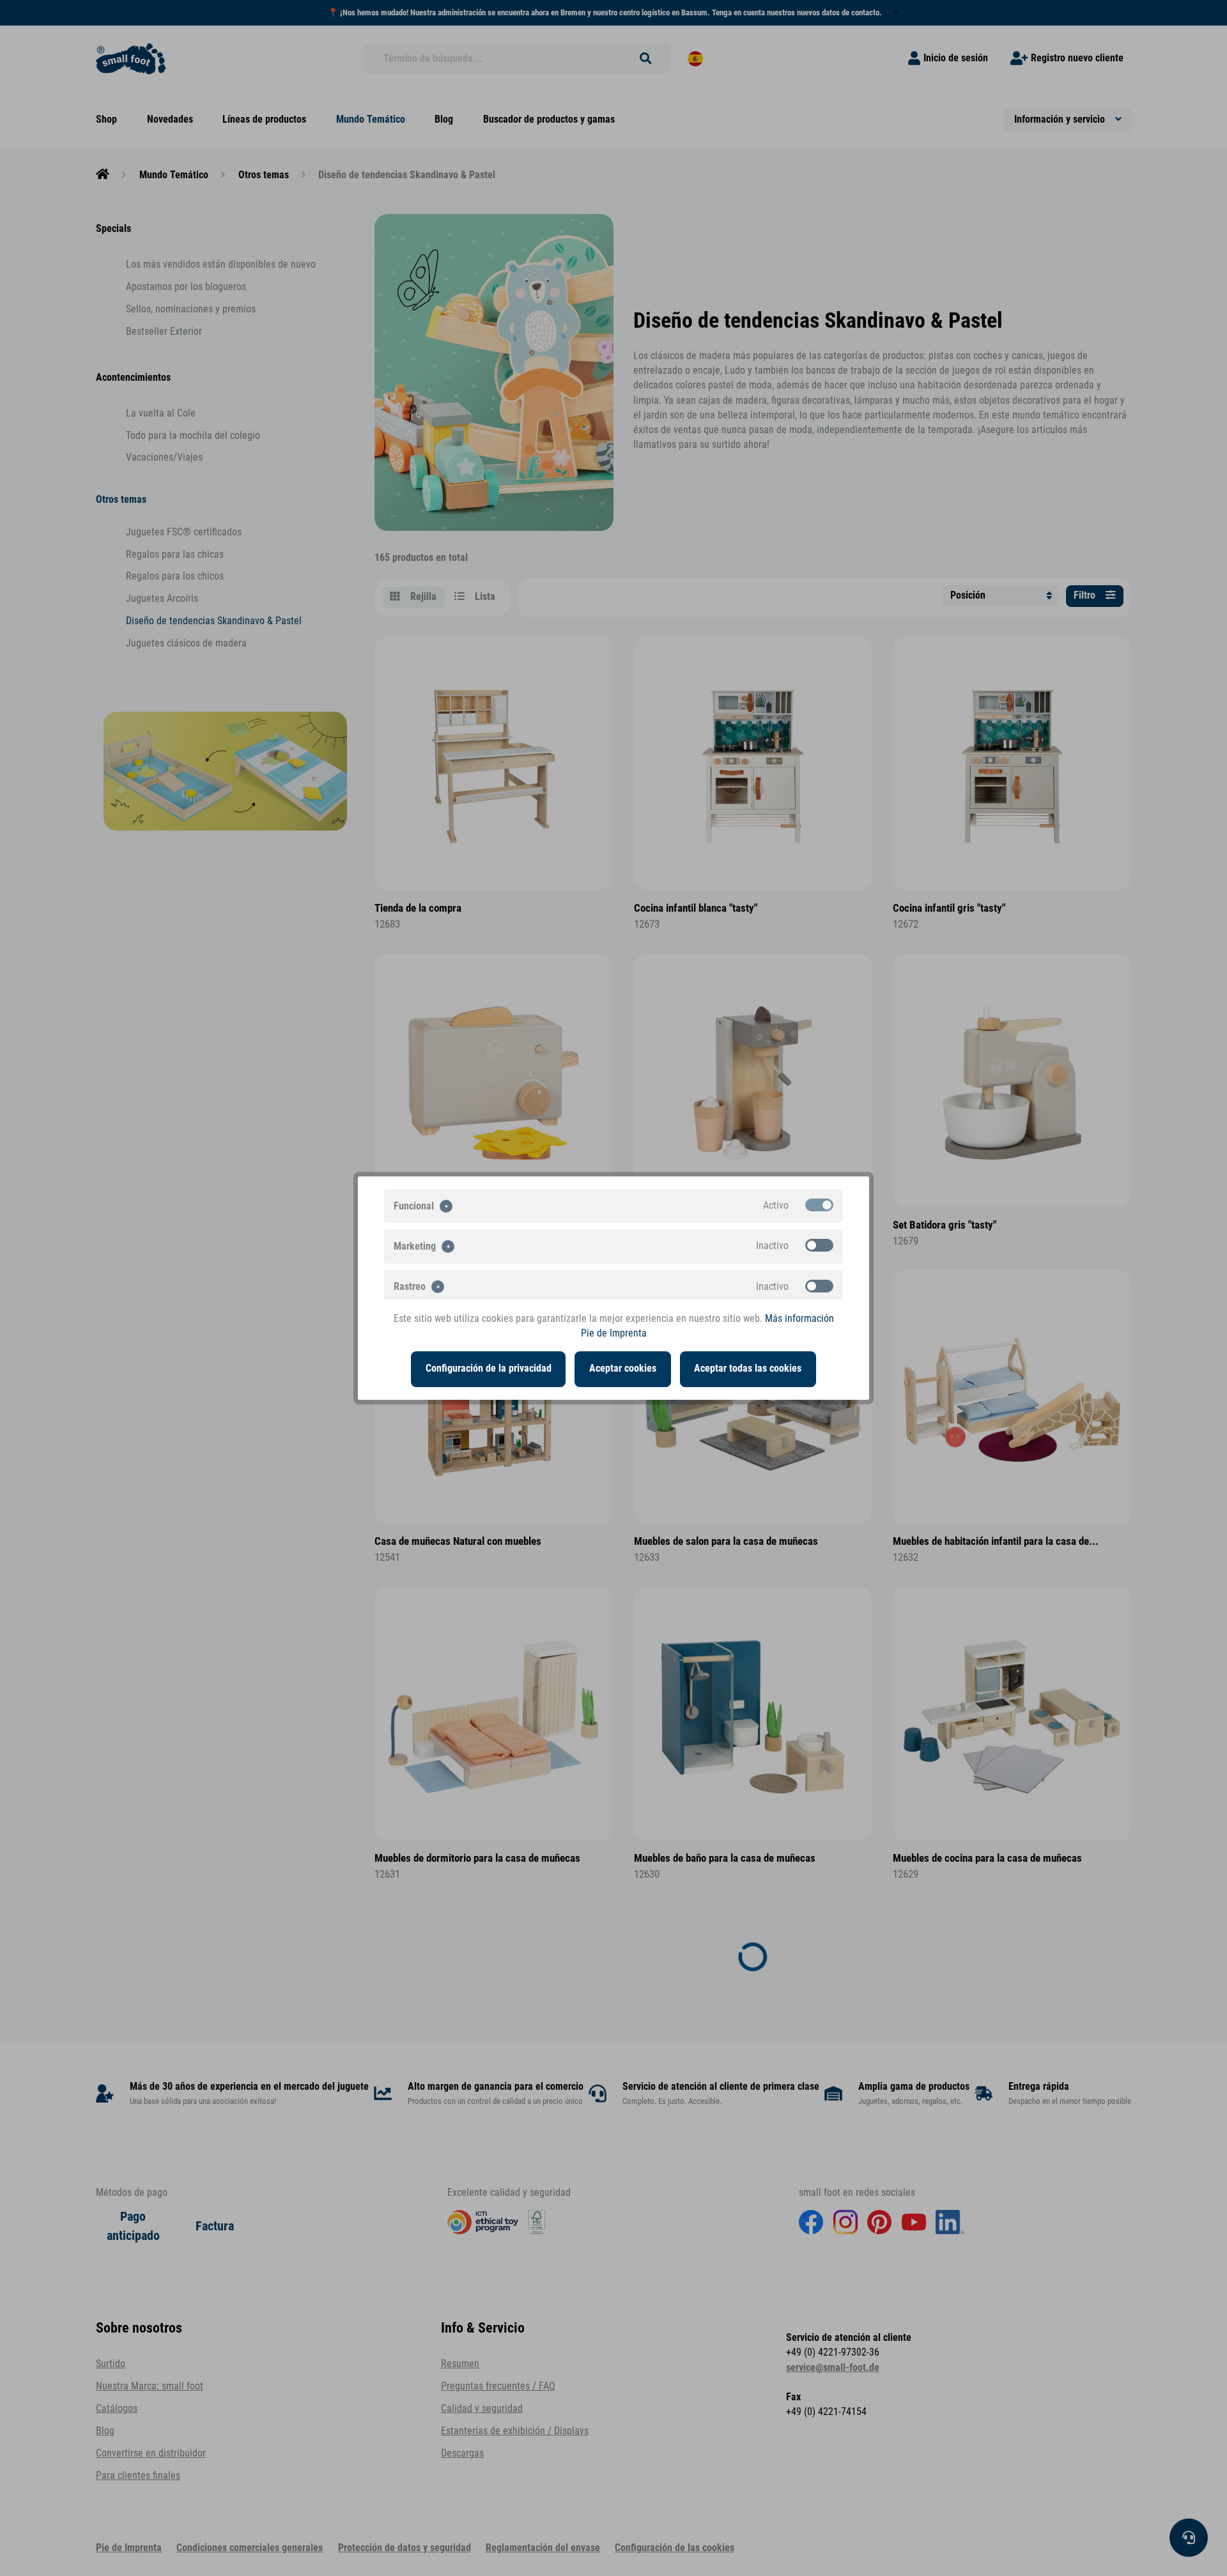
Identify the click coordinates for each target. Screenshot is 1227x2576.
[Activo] (819, 1205)
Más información (799, 1319)
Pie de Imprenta (614, 1333)
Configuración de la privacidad (489, 1368)
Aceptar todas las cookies (748, 1368)
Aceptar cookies (623, 1368)
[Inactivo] (819, 1245)
